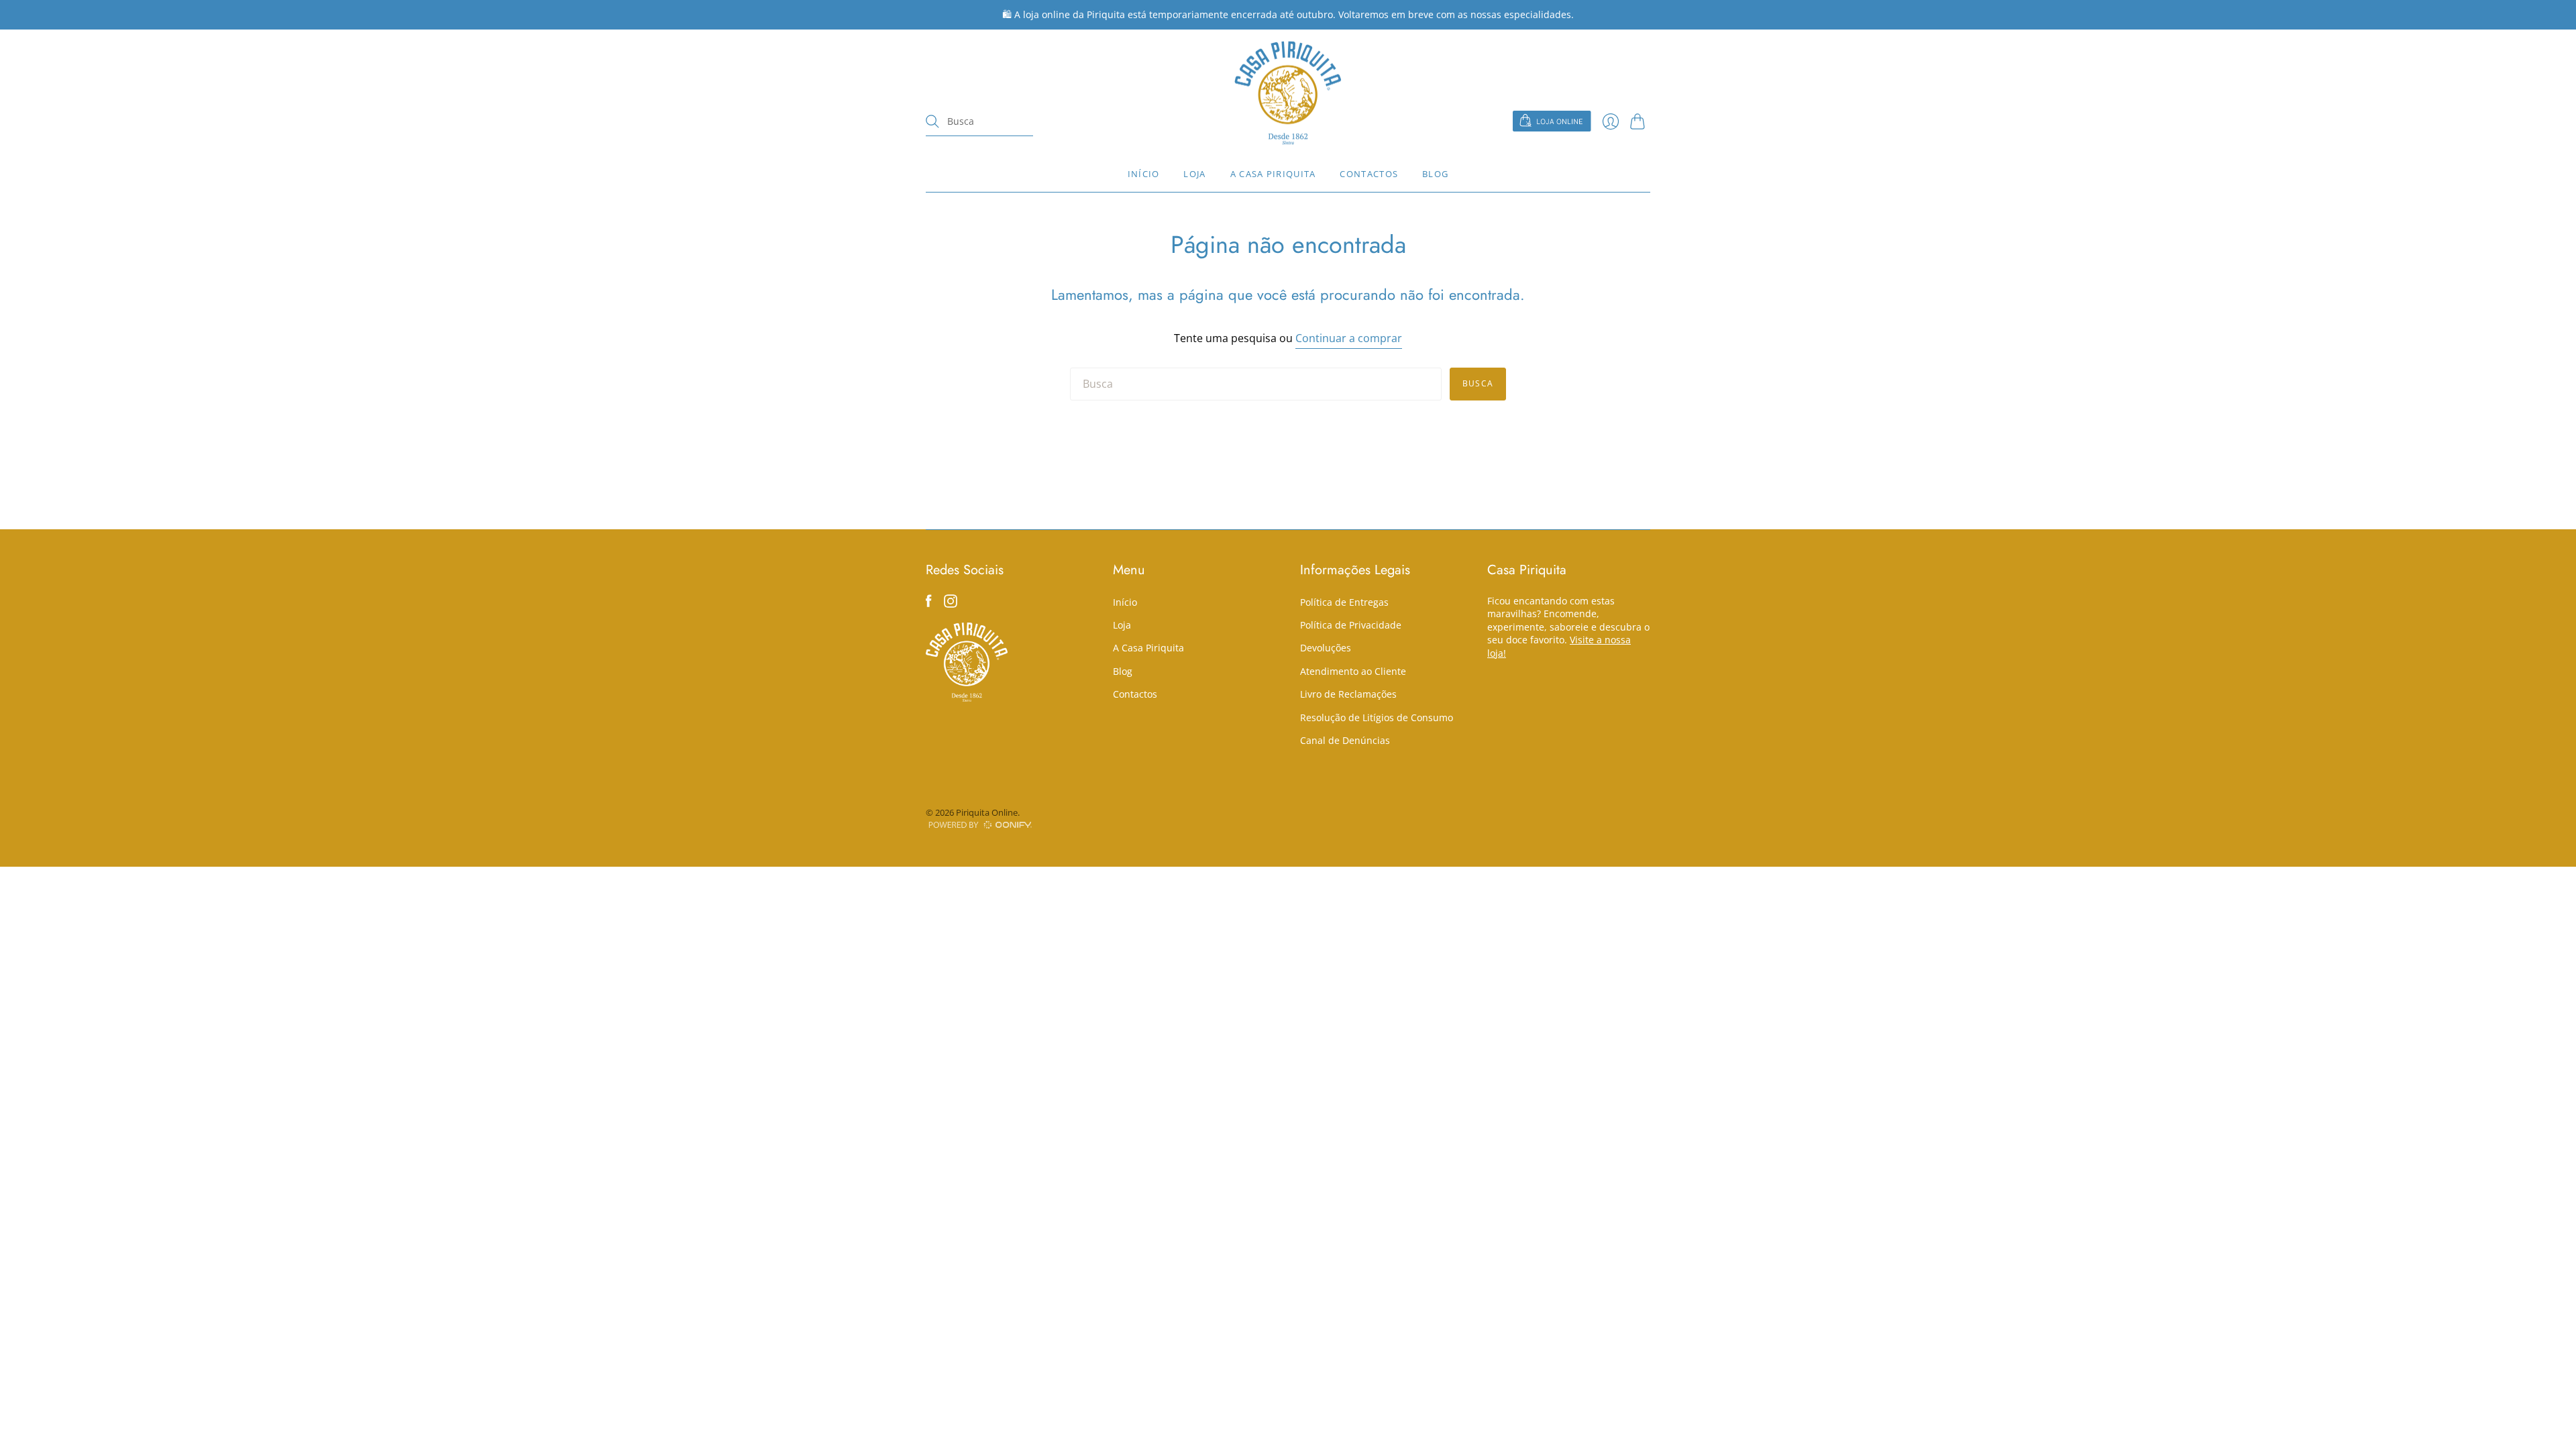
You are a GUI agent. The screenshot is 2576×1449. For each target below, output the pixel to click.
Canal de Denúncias (1345, 740)
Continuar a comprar (1349, 338)
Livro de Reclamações (1348, 694)
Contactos (1369, 174)
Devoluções (1326, 648)
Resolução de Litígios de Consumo (1377, 717)
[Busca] (932, 121)
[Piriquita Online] (1288, 93)
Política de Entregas (1344, 602)
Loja (1194, 174)
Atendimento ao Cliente (1353, 671)
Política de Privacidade (1351, 625)
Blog (1435, 174)
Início (1144, 174)
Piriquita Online (987, 812)
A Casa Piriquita (1273, 174)
